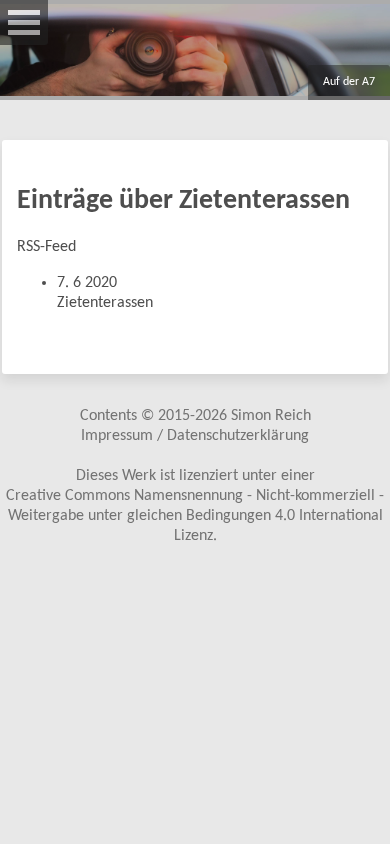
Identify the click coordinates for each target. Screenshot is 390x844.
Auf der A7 (349, 82)
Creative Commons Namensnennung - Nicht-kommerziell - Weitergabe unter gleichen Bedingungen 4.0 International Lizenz (195, 516)
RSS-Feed (46, 247)
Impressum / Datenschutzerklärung (195, 436)
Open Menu (24, 22)
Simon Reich (271, 416)
